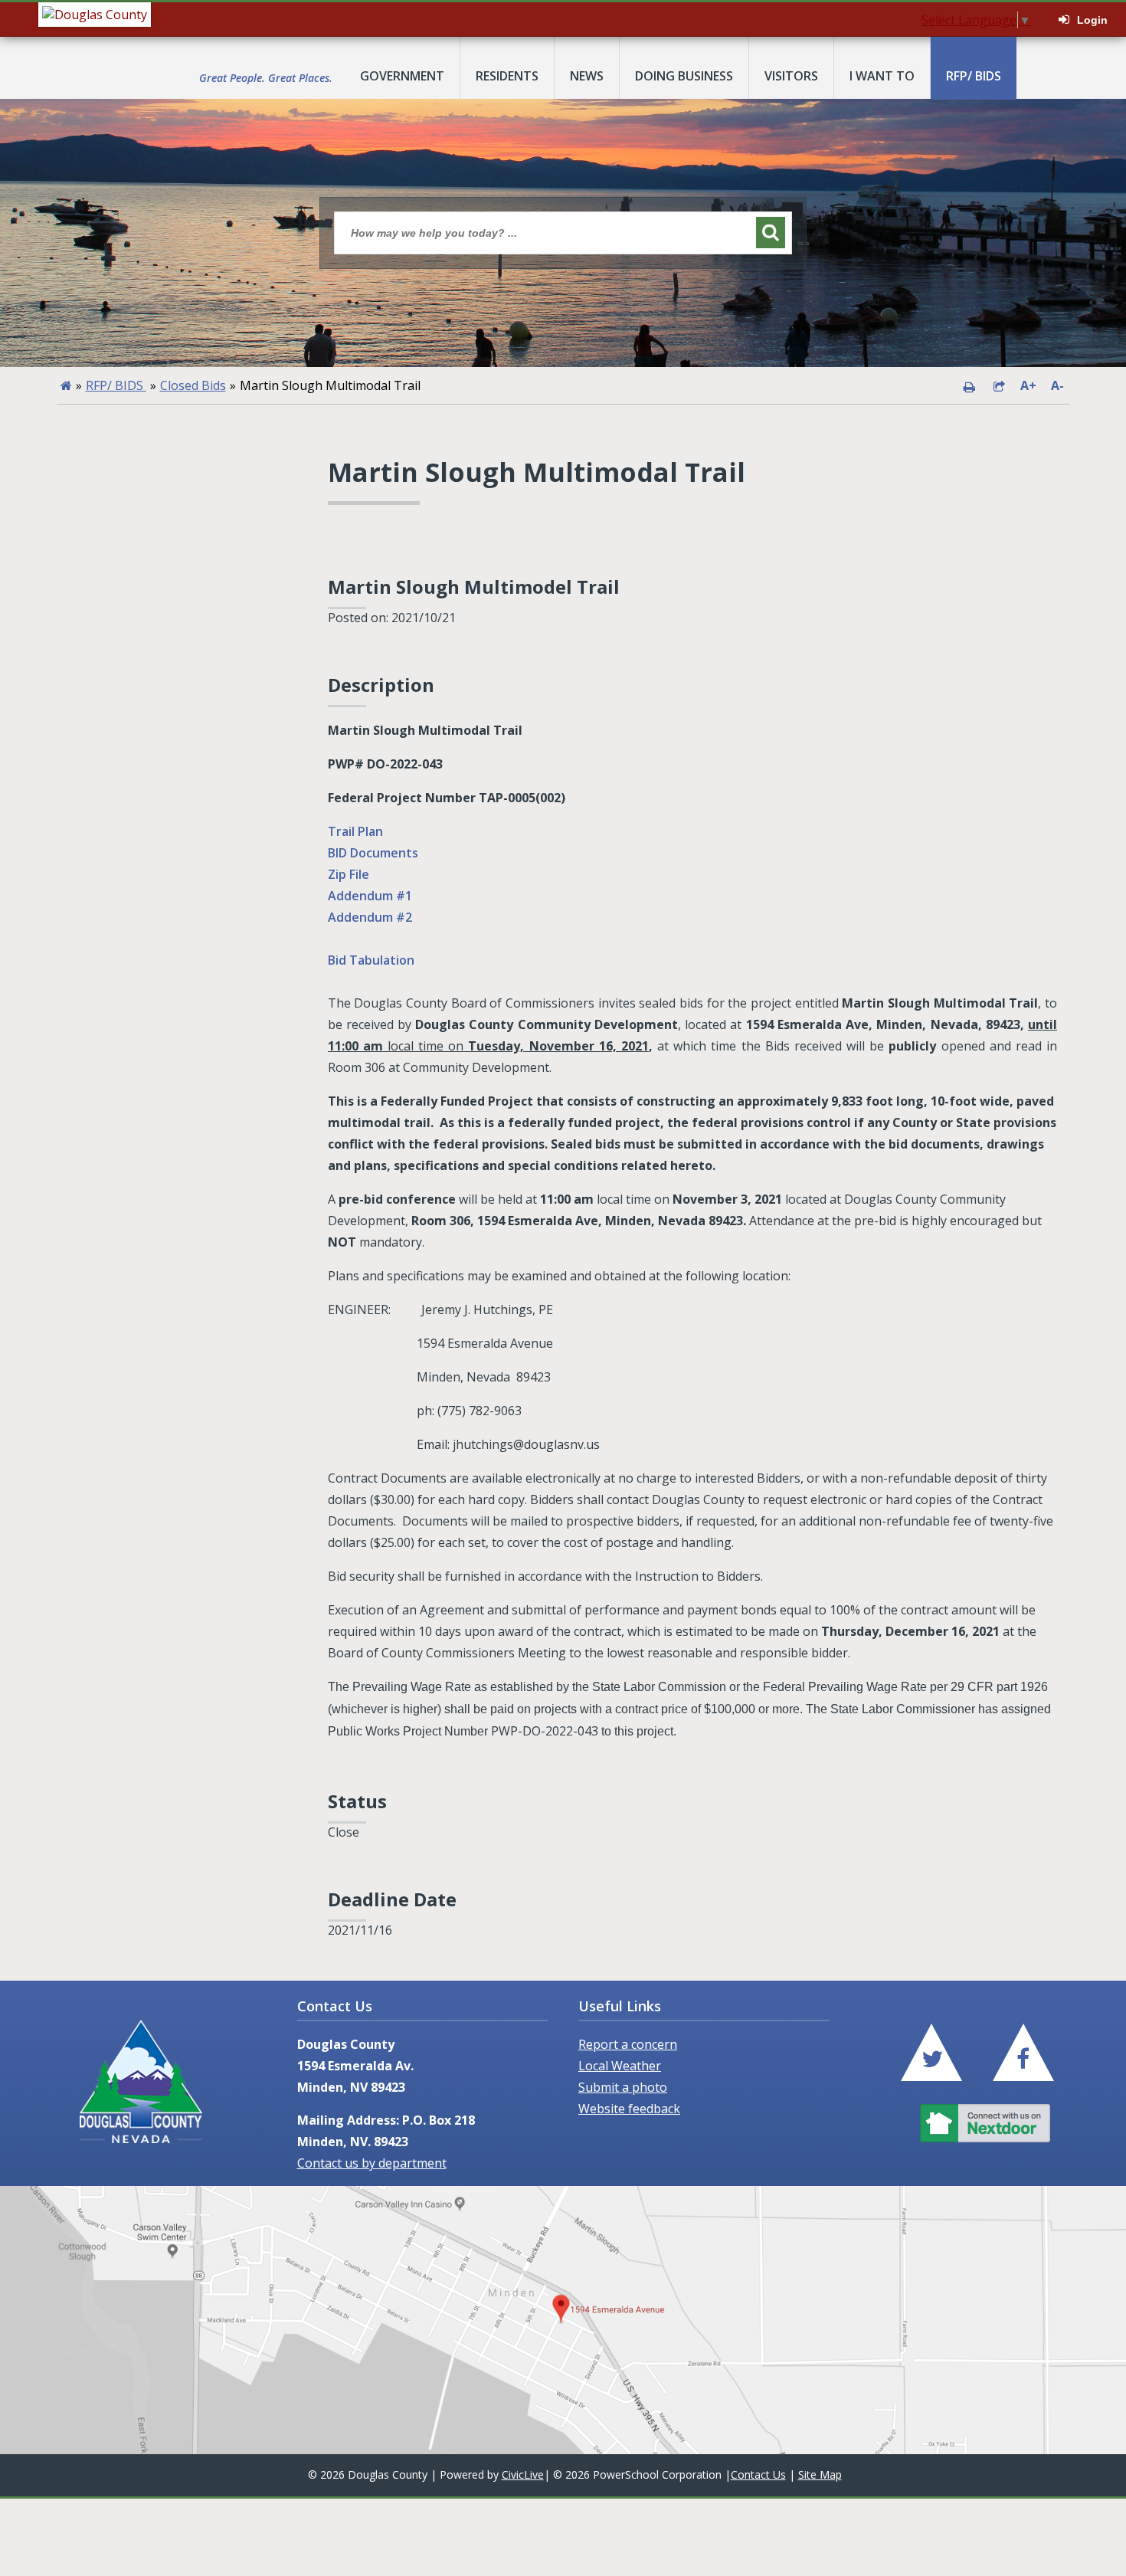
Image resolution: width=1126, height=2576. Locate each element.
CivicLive (523, 2474)
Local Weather (620, 2066)
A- (1057, 385)
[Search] (771, 233)
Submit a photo (623, 2087)
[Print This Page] (969, 385)
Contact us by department (372, 2163)
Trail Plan (355, 831)
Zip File (349, 874)
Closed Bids (193, 385)
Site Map (820, 2474)
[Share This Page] (999, 385)
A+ (1028, 385)
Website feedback (629, 2109)
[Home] (66, 385)
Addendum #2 (370, 917)
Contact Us (758, 2474)
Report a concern (628, 2044)
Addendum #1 (370, 896)
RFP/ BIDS (116, 385)
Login (1092, 20)
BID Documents (373, 853)
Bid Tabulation (371, 960)
